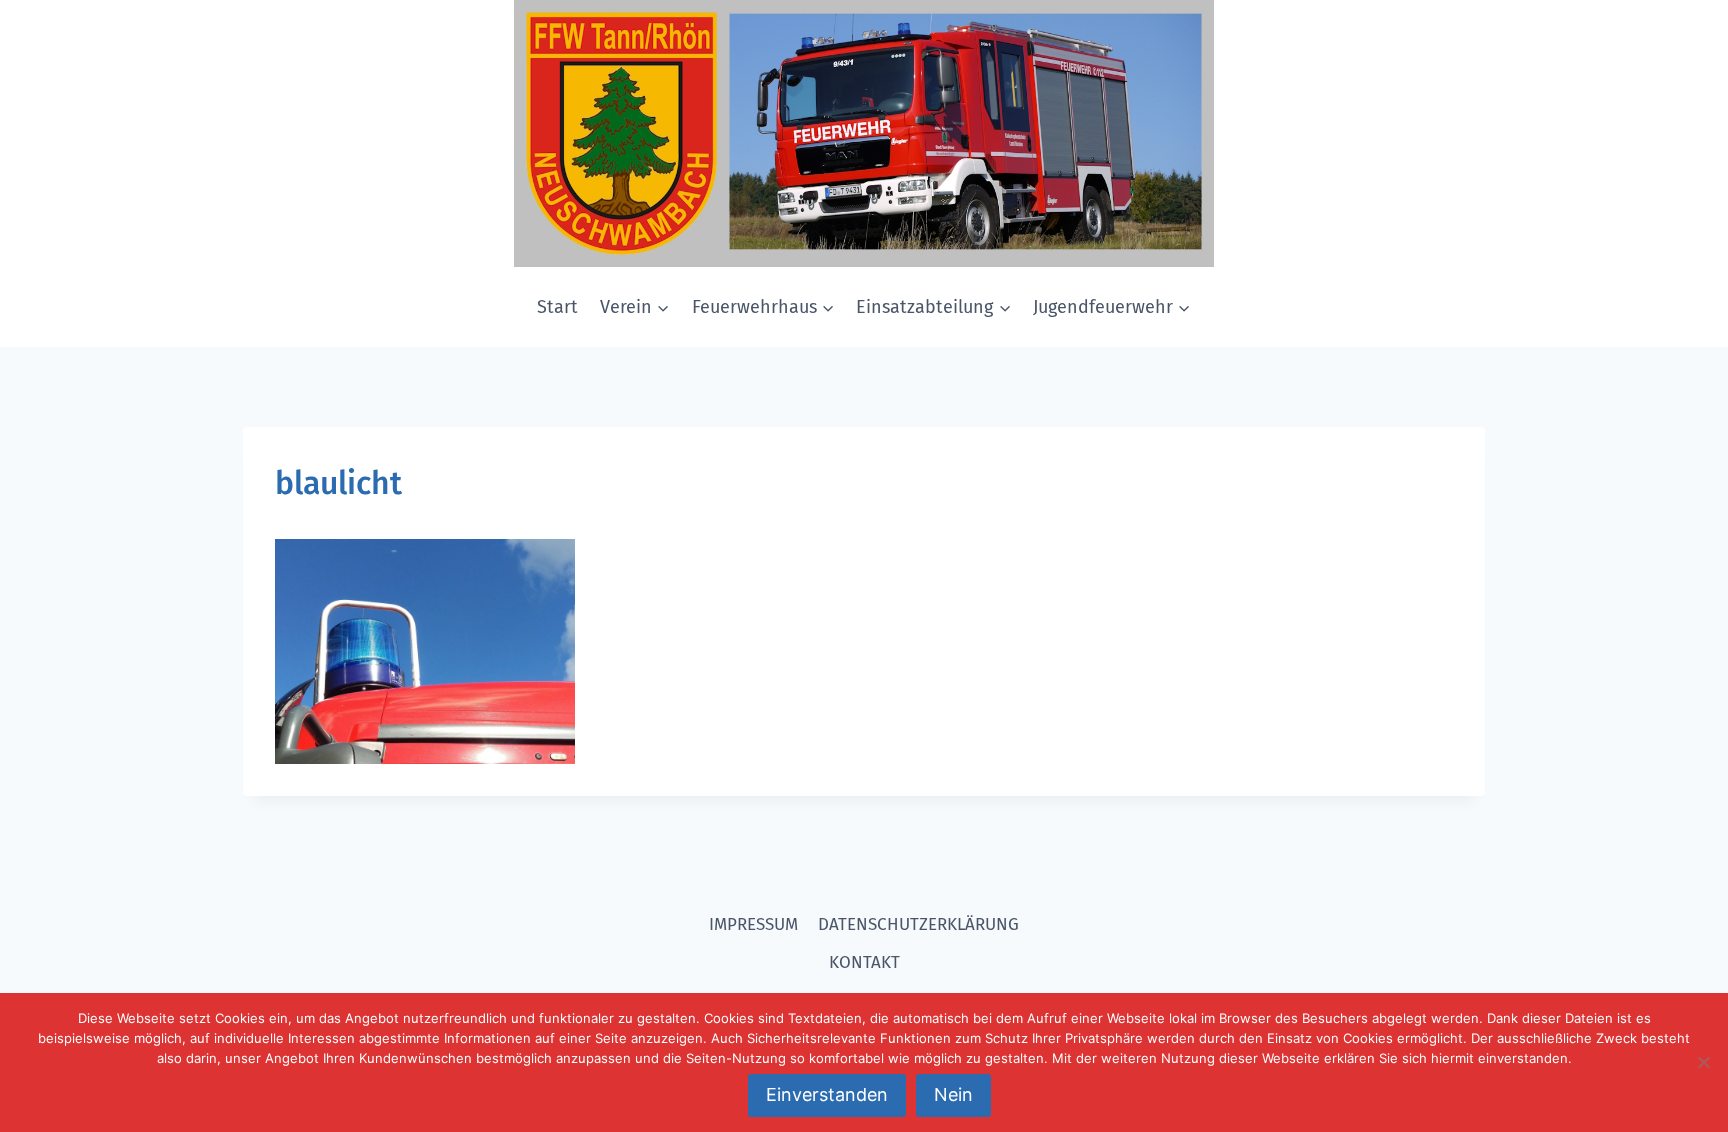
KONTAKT (864, 962)
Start (557, 307)
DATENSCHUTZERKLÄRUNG (918, 924)
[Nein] (1703, 1062)
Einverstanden (827, 1094)
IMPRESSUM (753, 924)
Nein (953, 1094)
